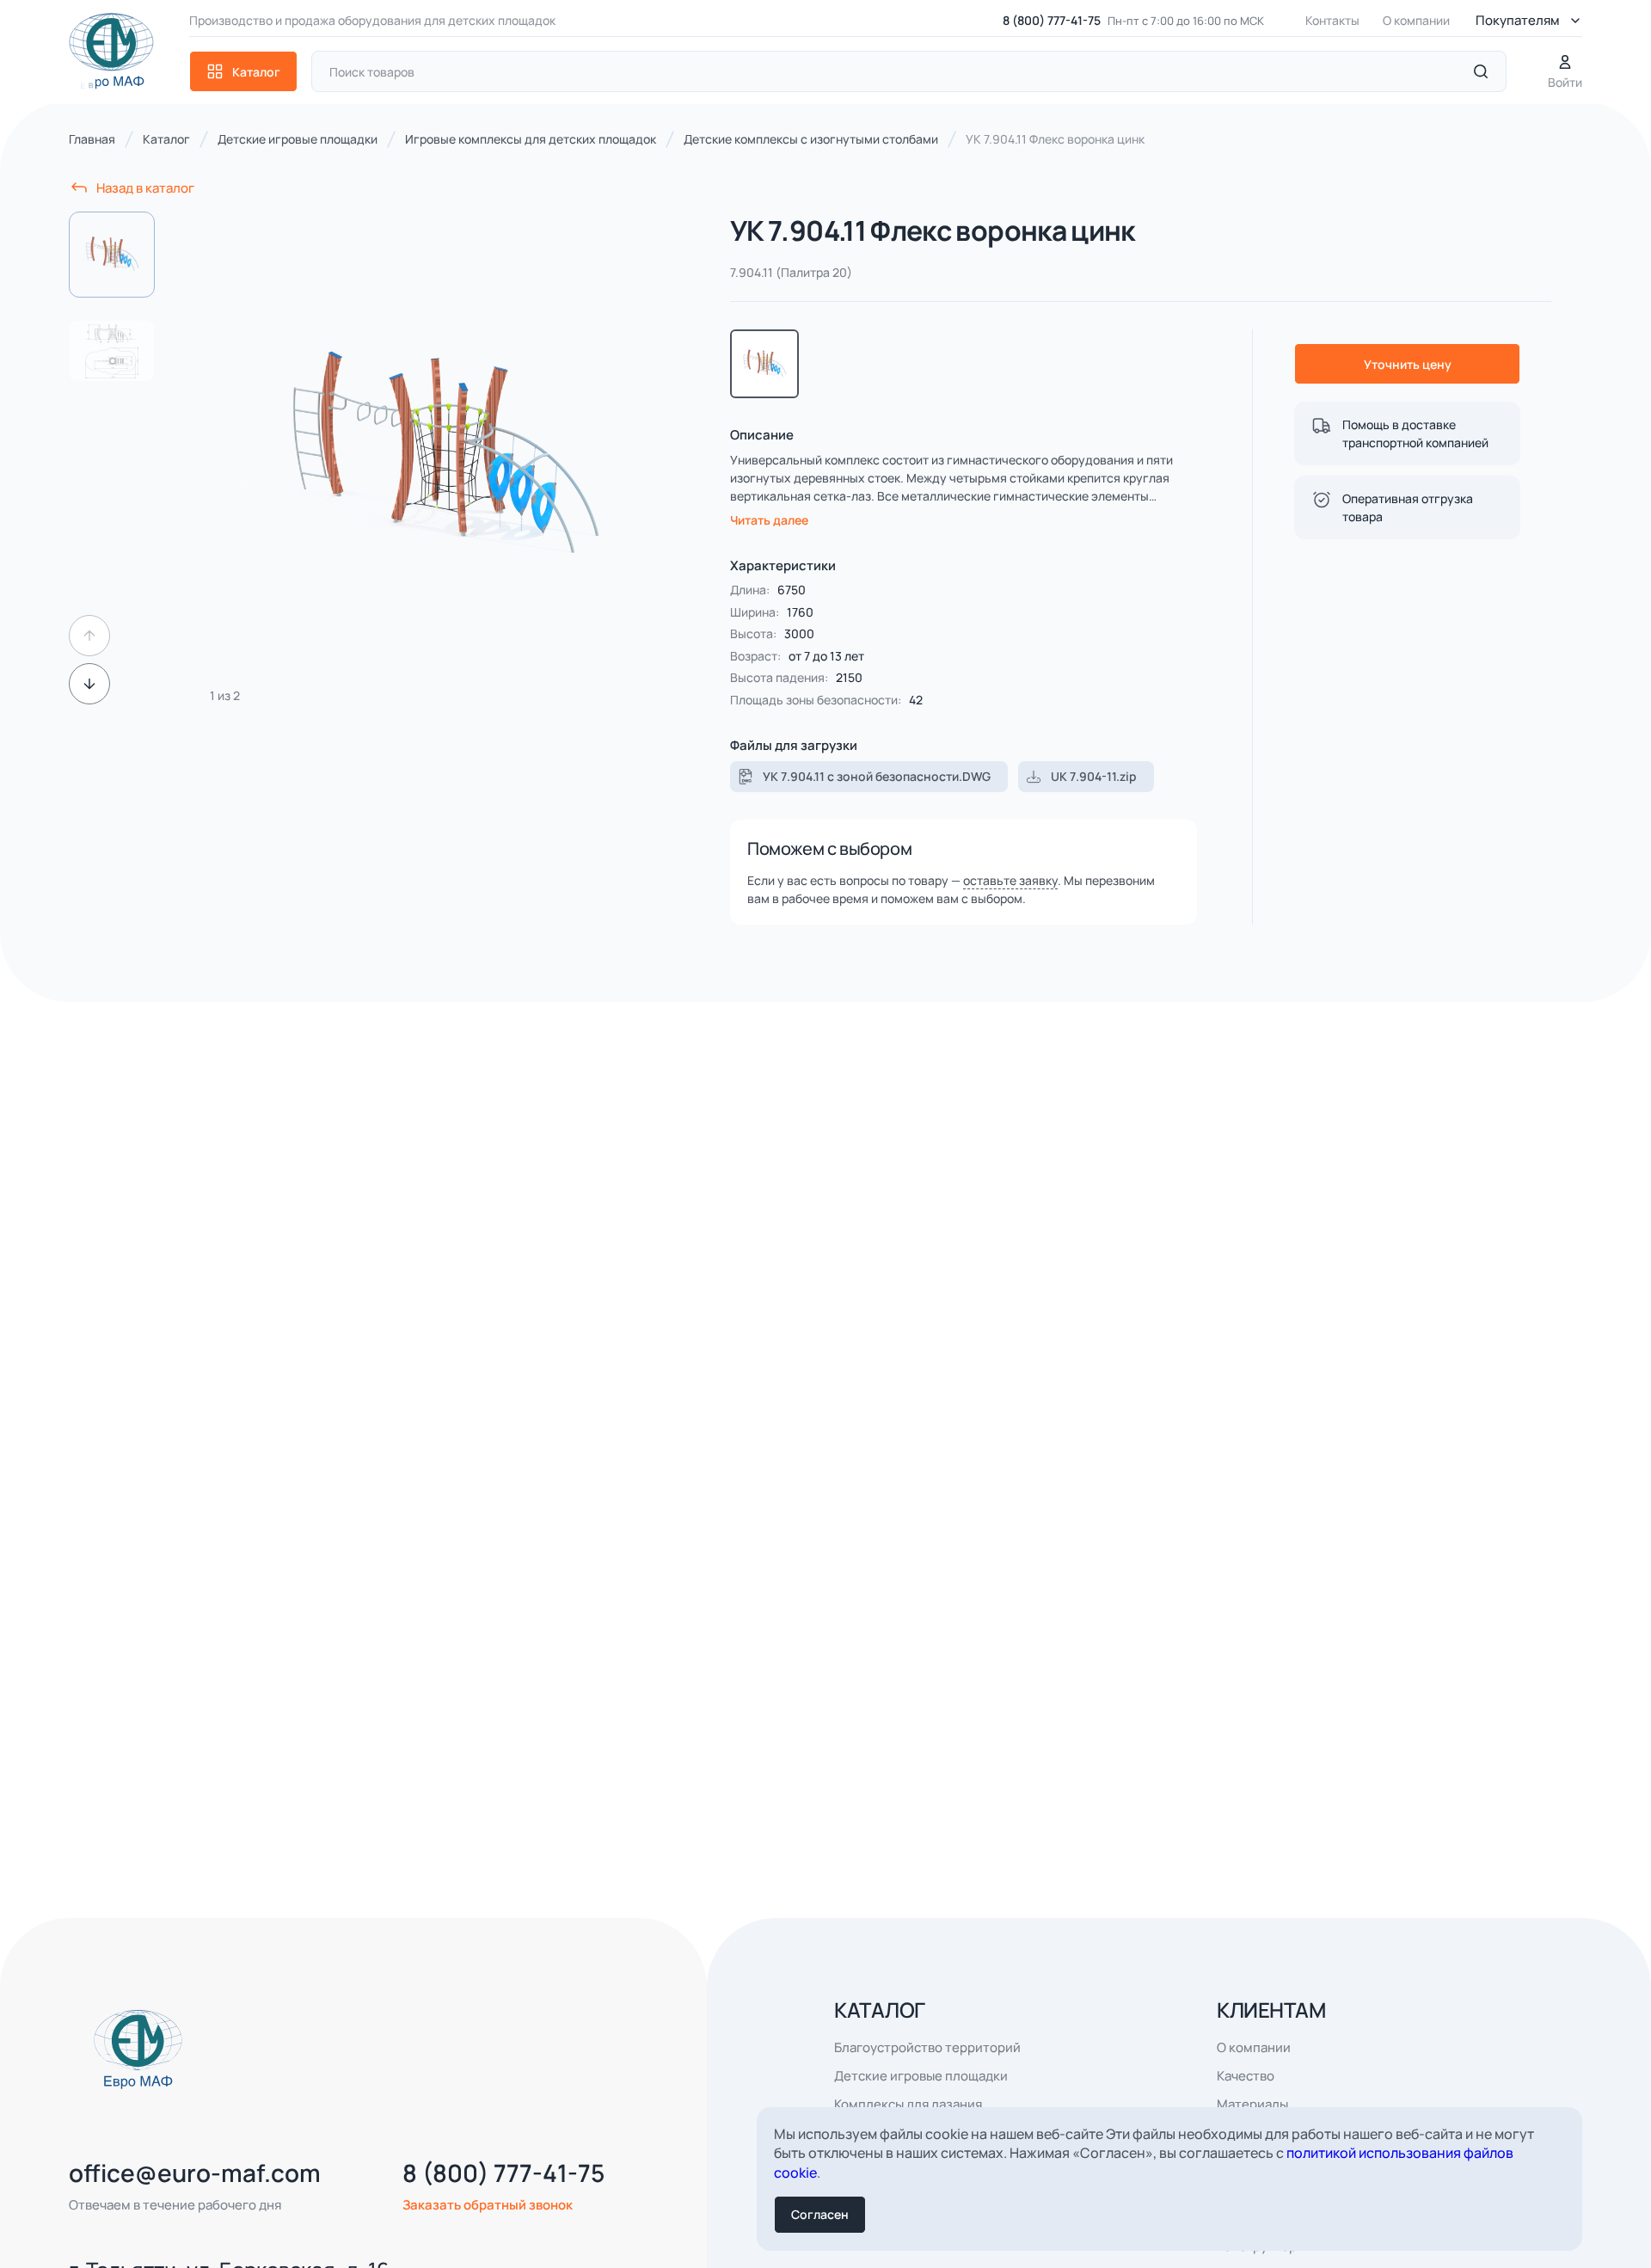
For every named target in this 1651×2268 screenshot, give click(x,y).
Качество (1246, 2076)
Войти (1565, 82)
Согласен (820, 2214)
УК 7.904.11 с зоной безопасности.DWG (877, 776)
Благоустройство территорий (927, 2047)
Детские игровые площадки (921, 2076)
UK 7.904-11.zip (1094, 776)
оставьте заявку (1010, 880)
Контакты (1332, 20)
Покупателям (1518, 20)
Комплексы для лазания (908, 2104)
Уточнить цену (1408, 364)
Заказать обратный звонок (488, 2205)
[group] (442, 458)
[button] (89, 636)
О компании (1416, 20)
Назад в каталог (145, 188)
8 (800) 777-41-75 (1052, 20)
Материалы (1252, 2104)
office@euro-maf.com (195, 2173)
